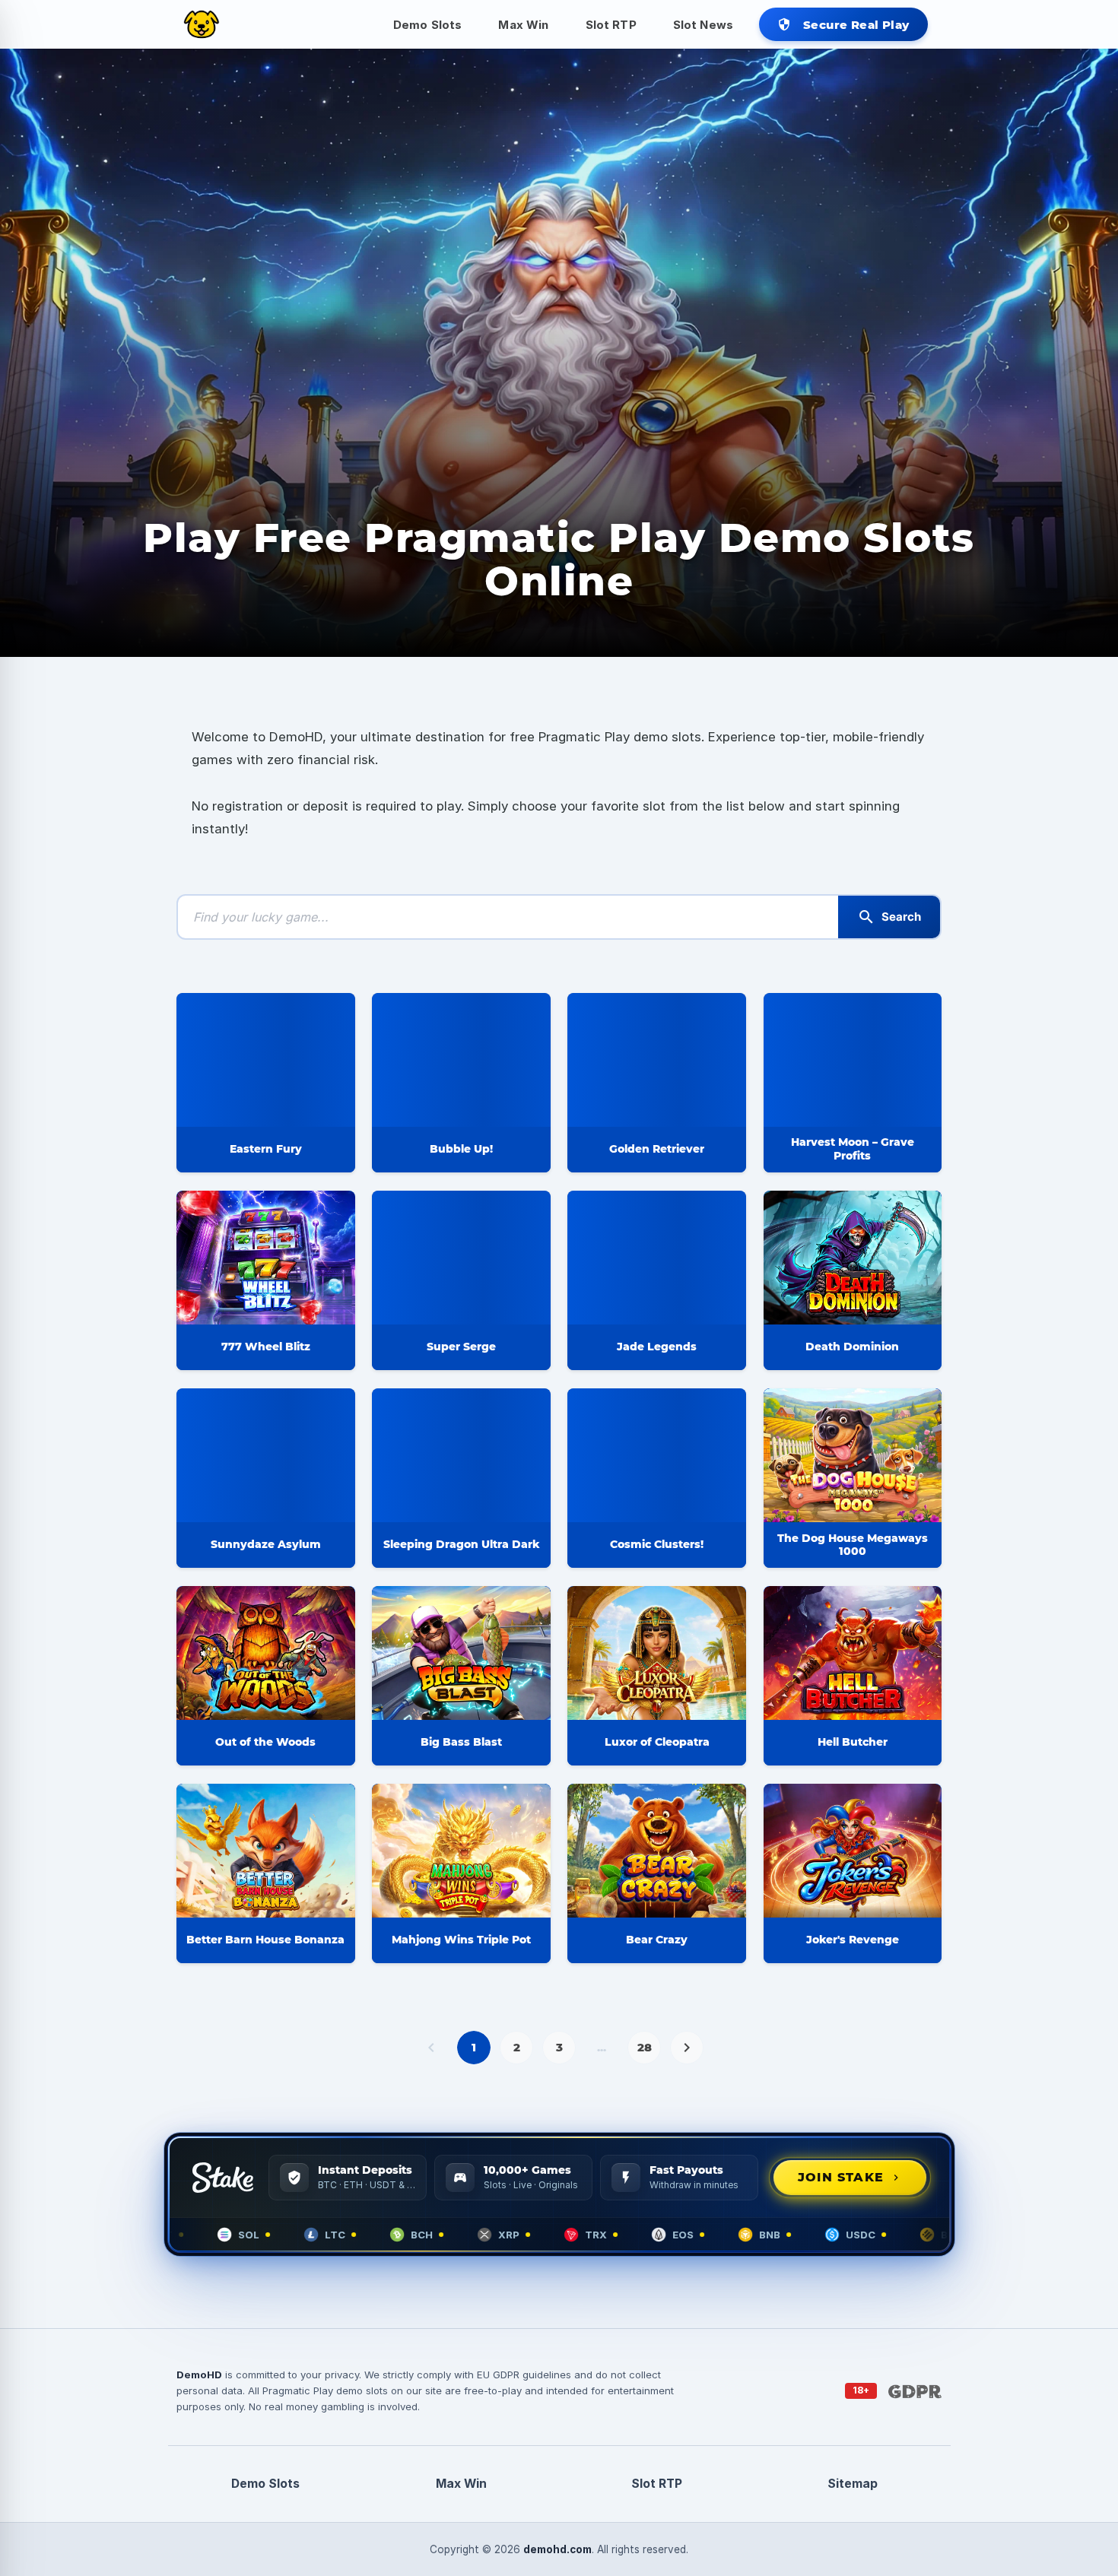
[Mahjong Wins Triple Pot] (461, 1851)
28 (645, 2047)
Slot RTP (611, 25)
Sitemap (853, 2484)
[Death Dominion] (853, 1258)
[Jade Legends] (657, 1258)
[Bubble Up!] (461, 1060)
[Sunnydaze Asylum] (266, 1455)
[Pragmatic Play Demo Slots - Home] (202, 24)
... (602, 2047)
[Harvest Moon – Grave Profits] (853, 1060)
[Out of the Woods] (266, 1653)
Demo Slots (428, 25)
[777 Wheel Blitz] (266, 1258)
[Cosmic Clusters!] (657, 1455)
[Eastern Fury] (266, 1060)
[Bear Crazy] (657, 1851)
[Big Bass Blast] (461, 1653)
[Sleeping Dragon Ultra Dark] (461, 1455)
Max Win (523, 25)
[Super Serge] (461, 1258)
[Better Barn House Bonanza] (266, 1851)
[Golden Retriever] (657, 1060)
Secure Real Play (843, 25)
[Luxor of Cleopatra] (657, 1653)
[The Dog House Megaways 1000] (853, 1455)
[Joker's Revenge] (853, 1851)
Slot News (703, 25)
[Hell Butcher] (853, 1653)
